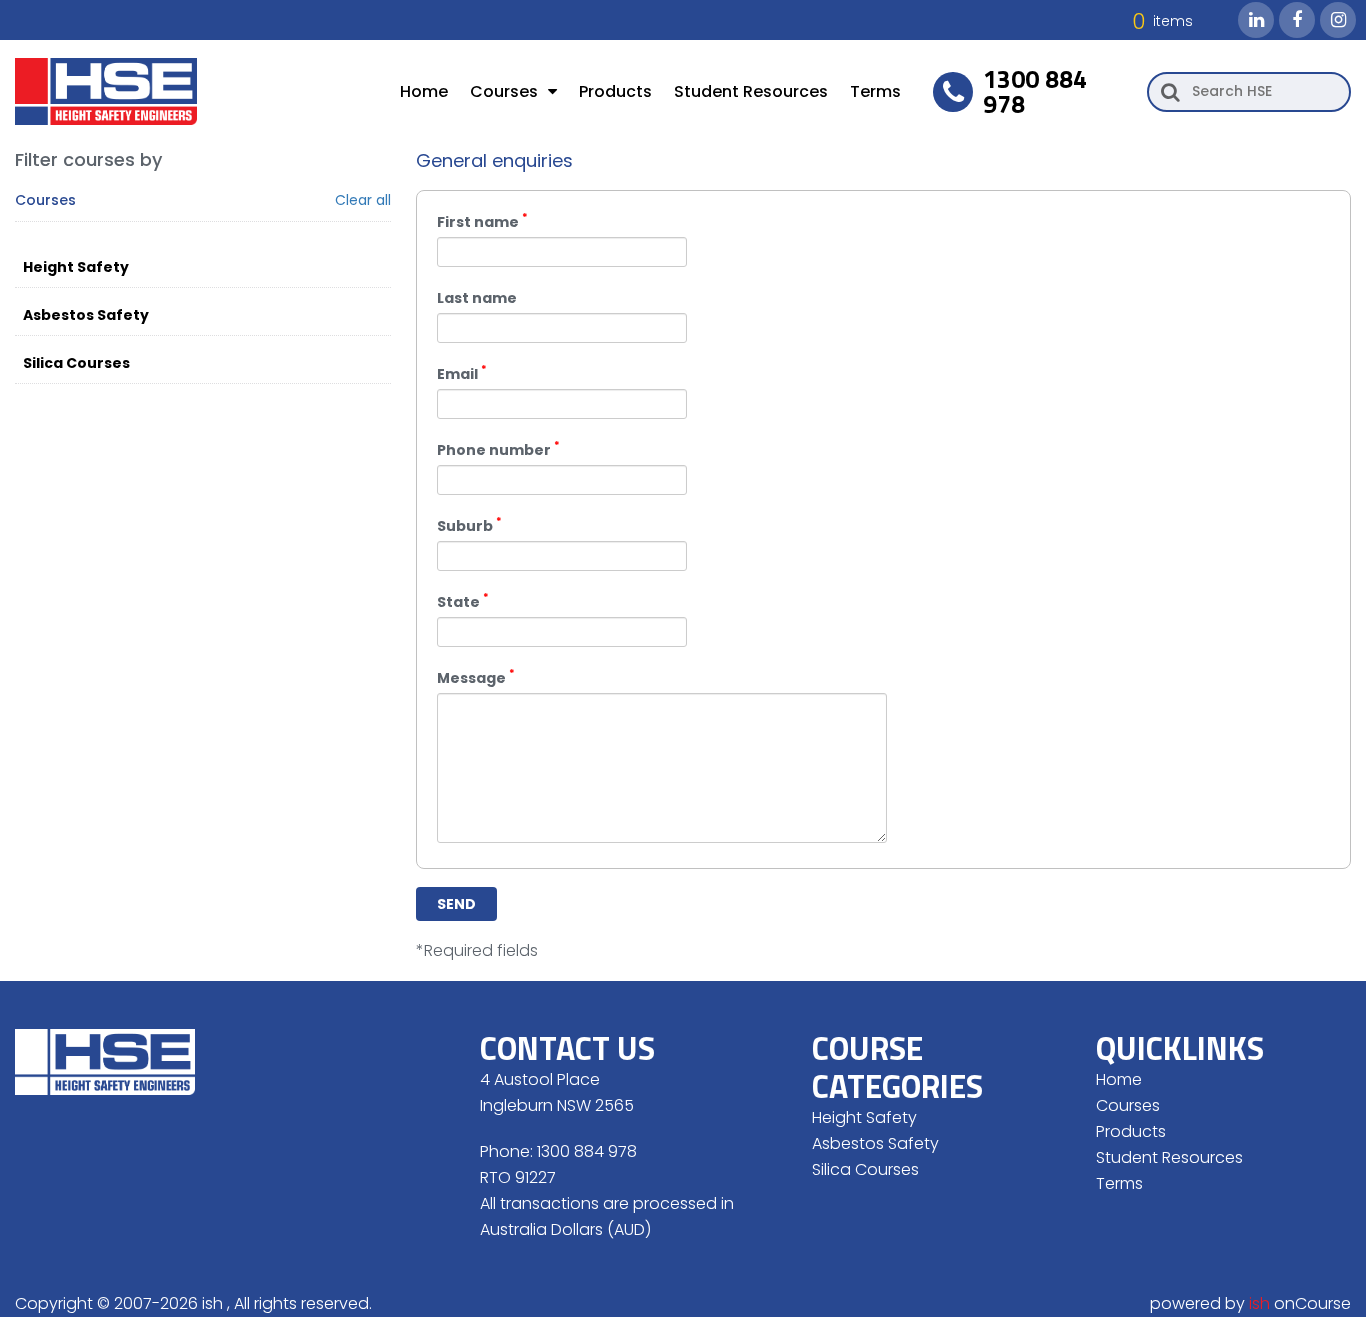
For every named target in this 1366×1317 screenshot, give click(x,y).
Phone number (498, 448)
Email (462, 372)
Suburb (469, 524)
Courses (504, 91)
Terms (875, 91)
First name (482, 220)
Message (476, 676)
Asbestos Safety (86, 315)
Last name (477, 298)
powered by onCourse (1250, 1303)
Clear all (363, 200)
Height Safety (76, 267)
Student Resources (751, 91)
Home (424, 91)
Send (456, 904)
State (463, 600)
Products (615, 91)
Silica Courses (76, 363)
